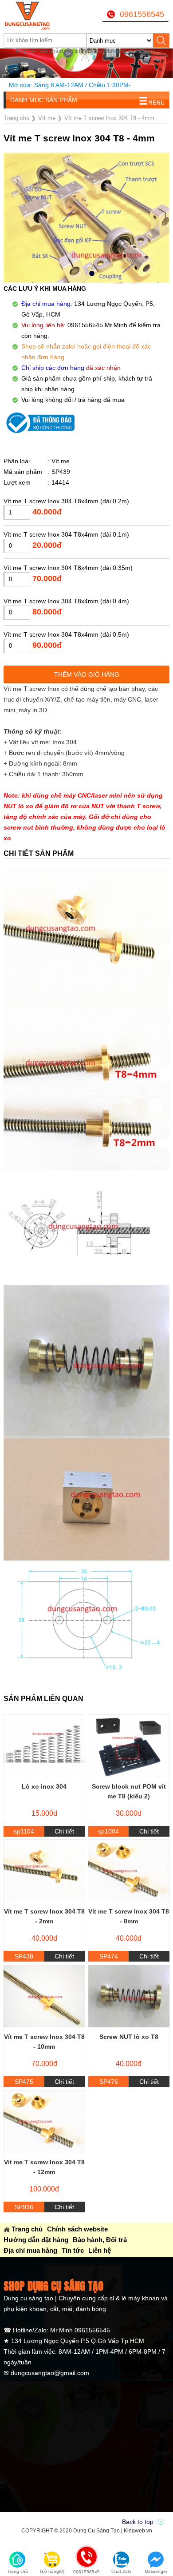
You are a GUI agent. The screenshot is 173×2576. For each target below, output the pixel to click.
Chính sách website (77, 2229)
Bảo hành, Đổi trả (100, 2240)
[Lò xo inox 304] (44, 1746)
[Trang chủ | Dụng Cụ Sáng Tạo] (33, 16)
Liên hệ (100, 2250)
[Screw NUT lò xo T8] (129, 1996)
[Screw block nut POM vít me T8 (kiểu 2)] (129, 1746)
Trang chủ (27, 2229)
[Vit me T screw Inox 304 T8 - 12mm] (44, 2122)
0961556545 (142, 14)
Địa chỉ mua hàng (30, 2250)
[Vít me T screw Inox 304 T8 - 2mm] (44, 1871)
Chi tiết (64, 1831)
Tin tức (73, 2250)
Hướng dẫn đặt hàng (36, 2240)
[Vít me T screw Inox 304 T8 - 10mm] (44, 1996)
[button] (79, 274)
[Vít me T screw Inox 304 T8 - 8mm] (129, 1871)
